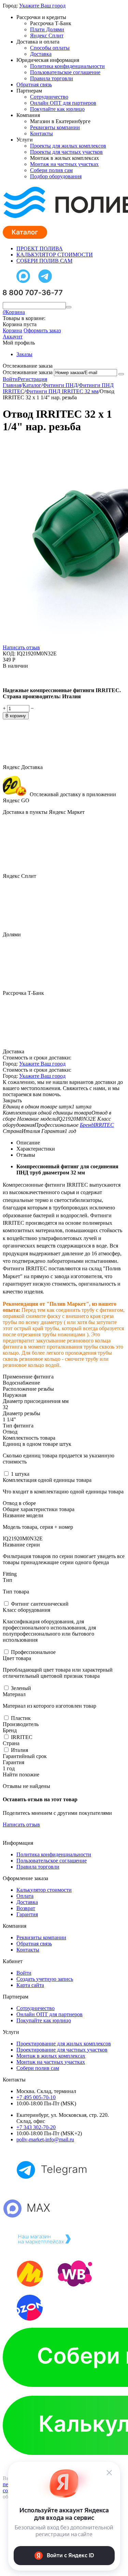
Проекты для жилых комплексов (68, 146)
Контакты (41, 133)
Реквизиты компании (55, 127)
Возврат (26, 1908)
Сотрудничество (49, 97)
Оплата (25, 1896)
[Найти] (69, 307)
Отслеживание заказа (28, 372)
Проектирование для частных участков (62, 2050)
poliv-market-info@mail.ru (45, 2139)
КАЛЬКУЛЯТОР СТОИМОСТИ (55, 255)
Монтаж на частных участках (64, 164)
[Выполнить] (121, 374)
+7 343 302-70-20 (36, 2127)
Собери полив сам (51, 170)
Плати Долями (47, 29)
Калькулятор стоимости (44, 1890)
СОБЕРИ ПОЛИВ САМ (44, 261)
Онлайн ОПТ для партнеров (63, 103)
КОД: (9, 654)
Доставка (41, 54)
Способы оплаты (50, 48)
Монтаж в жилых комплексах (51, 2056)
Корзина (12, 330)
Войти (10, 379)
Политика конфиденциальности (67, 66)
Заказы (24, 354)
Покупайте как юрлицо (57, 109)
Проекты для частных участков (66, 152)
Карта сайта (30, 1985)
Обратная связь (34, 85)
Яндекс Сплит (47, 36)
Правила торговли (52, 78)
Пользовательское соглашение (65, 72)
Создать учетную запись (45, 1979)
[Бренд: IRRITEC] (16, 679)
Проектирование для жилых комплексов (64, 2044)
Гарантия (27, 1914)
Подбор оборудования (56, 176)
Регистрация (32, 379)
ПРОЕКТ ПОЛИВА (40, 248)
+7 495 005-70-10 (36, 2097)
